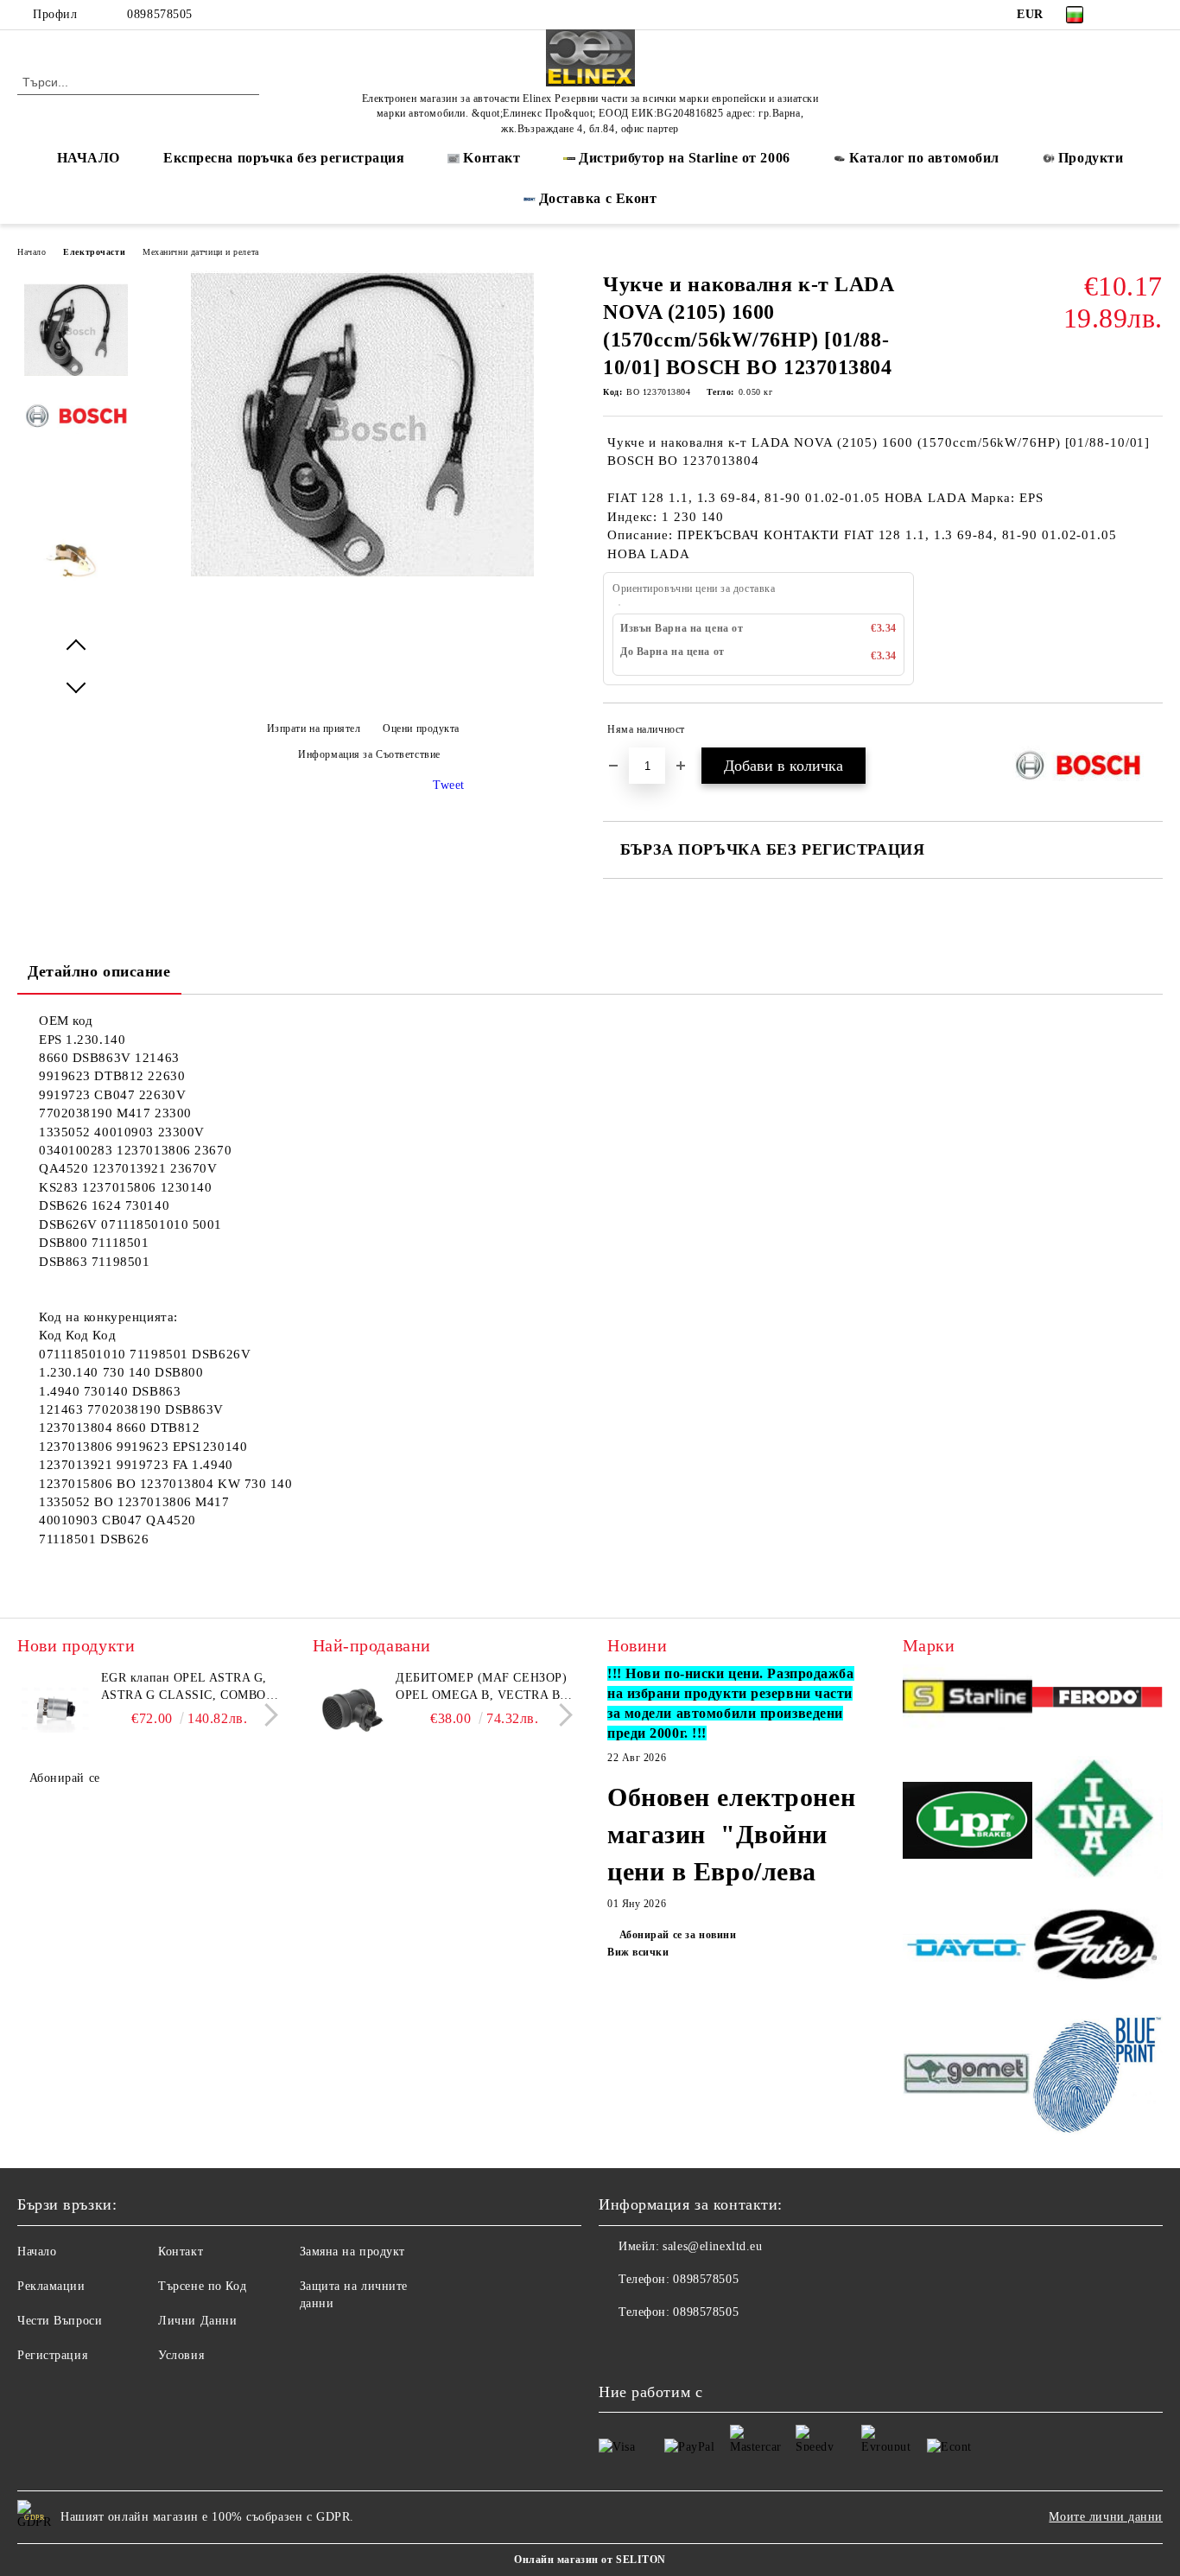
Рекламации (51, 2286)
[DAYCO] (968, 1950)
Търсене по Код (202, 2286)
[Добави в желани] (1150, 733)
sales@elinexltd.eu (712, 2246)
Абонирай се (65, 1778)
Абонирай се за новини (678, 1935)
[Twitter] (1153, 15)
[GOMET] (968, 2076)
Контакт (181, 2252)
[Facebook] (1127, 15)
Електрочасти (94, 252)
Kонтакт (492, 158)
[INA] (1098, 1823)
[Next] (266, 1715)
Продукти (1091, 158)
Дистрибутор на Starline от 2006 (684, 158)
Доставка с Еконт (598, 198)
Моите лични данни (1106, 2517)
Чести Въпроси (60, 2321)
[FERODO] (1098, 1700)
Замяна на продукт (353, 2252)
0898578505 (160, 14)
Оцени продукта (421, 728)
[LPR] (968, 1823)
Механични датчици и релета (201, 252)
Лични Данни (197, 2321)
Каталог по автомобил (924, 158)
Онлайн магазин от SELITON (590, 2560)
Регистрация (52, 2355)
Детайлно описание (99, 971)
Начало (32, 252)
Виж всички (638, 1952)
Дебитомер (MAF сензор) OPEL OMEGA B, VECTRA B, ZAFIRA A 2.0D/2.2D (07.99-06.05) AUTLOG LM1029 (481, 1688)
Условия (181, 2355)
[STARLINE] (968, 1699)
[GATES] (1098, 1950)
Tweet (449, 785)
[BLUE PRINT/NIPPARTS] (1098, 2076)
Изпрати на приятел (314, 728)
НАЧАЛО (89, 158)
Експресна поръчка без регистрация (284, 158)
